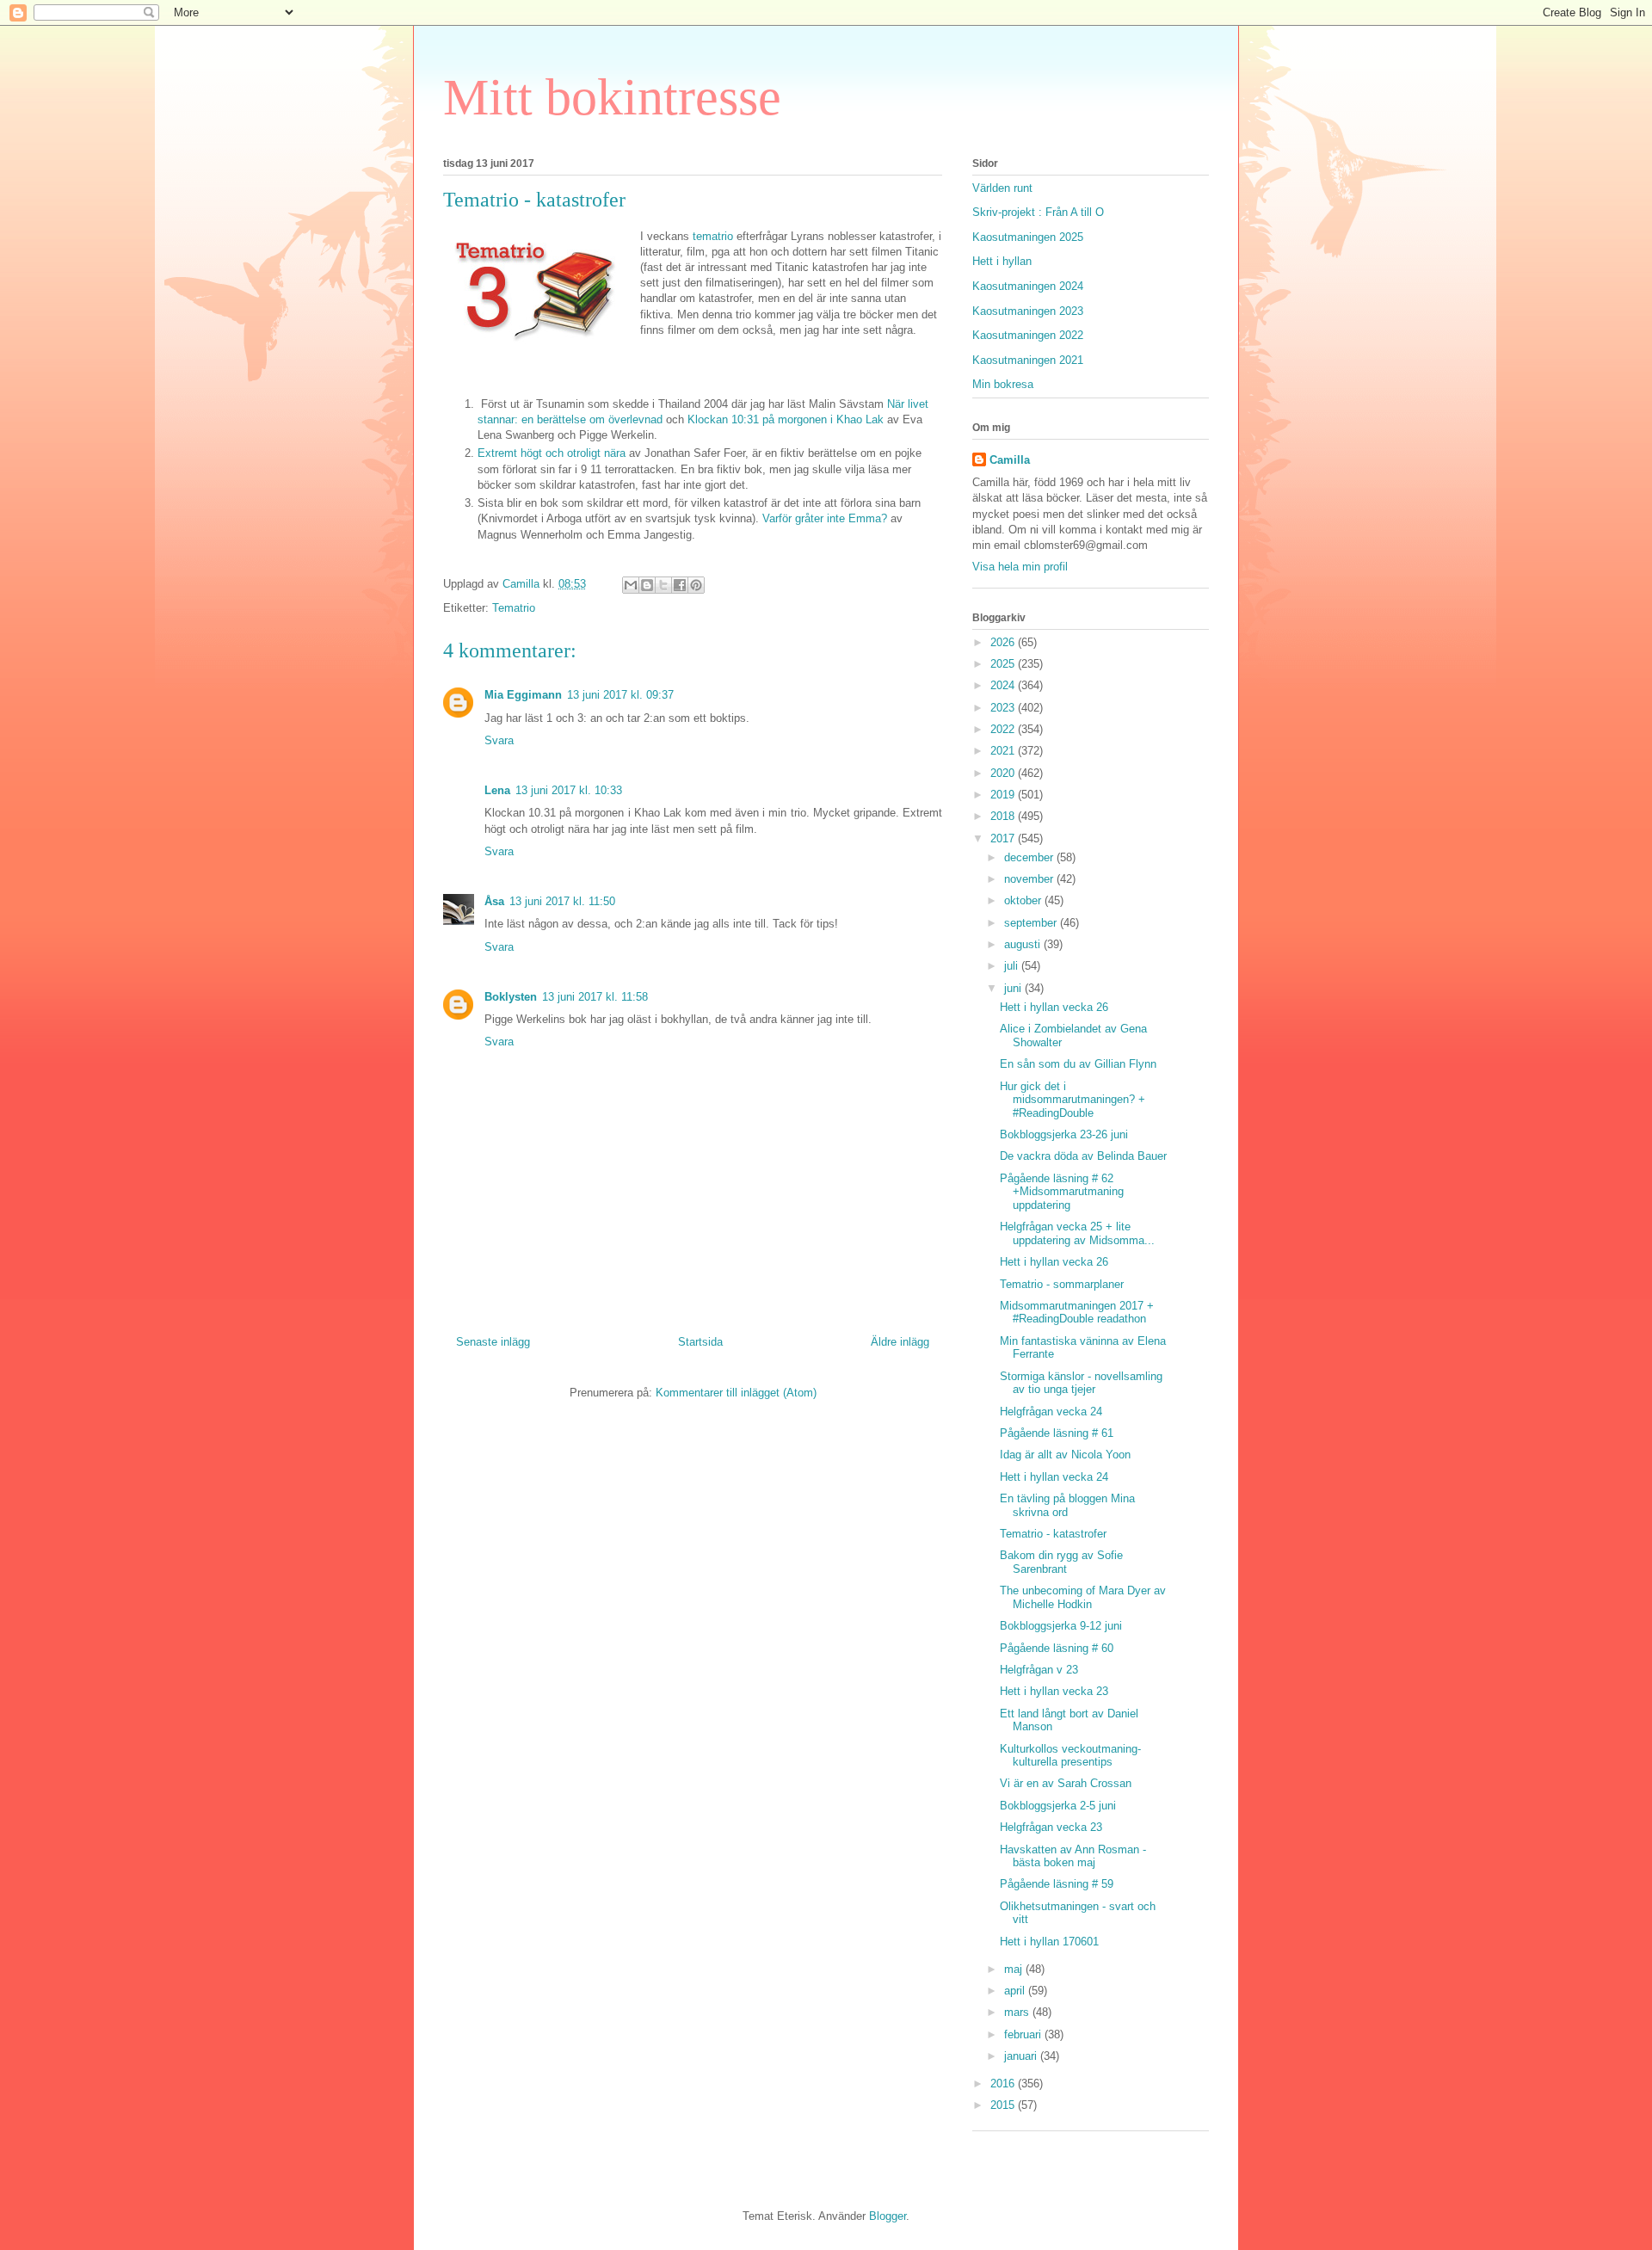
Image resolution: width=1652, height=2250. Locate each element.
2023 (1004, 708)
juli (1013, 966)
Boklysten (511, 997)
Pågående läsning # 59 (1057, 1884)
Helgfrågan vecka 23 (1051, 1827)
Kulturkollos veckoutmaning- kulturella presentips (1070, 1756)
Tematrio (514, 608)
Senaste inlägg (493, 1342)
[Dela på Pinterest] (696, 585)
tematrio (713, 236)
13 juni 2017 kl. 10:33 (569, 790)
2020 (1004, 773)
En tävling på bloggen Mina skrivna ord (1067, 1505)
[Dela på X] (663, 585)
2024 (1004, 685)
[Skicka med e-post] (631, 585)
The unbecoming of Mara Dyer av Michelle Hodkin (1083, 1597)
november (1030, 879)
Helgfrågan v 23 (1039, 1670)
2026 (1004, 642)
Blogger (888, 2216)
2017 (1004, 838)
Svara (499, 740)
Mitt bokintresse (612, 97)
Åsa (494, 901)
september (1032, 923)
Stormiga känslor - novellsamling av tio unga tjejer (1081, 1383)
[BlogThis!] (647, 585)
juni (1014, 988)
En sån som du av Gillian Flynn (1078, 1064)
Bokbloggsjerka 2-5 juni (1058, 1806)
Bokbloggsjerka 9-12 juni (1061, 1626)
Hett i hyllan (1002, 261)
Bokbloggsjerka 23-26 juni (1064, 1134)
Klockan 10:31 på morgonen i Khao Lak (786, 419)
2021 (1004, 751)
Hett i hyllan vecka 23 (1054, 1691)
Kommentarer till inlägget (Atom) (736, 1393)
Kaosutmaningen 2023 (1028, 311)
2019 (1004, 795)
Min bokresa (1003, 384)
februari (1024, 2034)
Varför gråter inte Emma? (825, 518)
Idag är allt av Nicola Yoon (1065, 1455)
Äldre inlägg (900, 1342)
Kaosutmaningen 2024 (1028, 286)
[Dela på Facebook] (680, 585)
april (1016, 1991)
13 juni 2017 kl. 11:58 (595, 997)
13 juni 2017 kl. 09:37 (620, 695)
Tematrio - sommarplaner (1062, 1284)
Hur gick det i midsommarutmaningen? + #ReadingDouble (1073, 1100)
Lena (497, 790)
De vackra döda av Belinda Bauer (1083, 1156)
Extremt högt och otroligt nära (552, 453)
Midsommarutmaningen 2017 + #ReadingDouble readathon (1077, 1313)
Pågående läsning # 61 (1057, 1433)
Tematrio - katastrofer (1053, 1534)
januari (1022, 2056)
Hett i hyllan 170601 (1049, 1942)
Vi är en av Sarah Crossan (1066, 1783)
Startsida (700, 1342)
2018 (1004, 816)
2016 (1004, 2084)
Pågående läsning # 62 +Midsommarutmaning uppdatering (1062, 1192)
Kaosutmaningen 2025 (1028, 237)
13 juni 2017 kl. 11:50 (562, 901)
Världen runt (1002, 188)
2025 (1004, 664)
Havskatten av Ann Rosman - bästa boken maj (1073, 1856)
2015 (1004, 2105)
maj (1015, 1969)
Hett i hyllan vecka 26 (1054, 1007)
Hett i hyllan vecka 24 (1054, 1477)
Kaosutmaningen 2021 (1028, 360)
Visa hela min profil (1020, 567)
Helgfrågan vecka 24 (1051, 1412)
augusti (1024, 944)
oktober (1024, 900)
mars (1018, 2012)
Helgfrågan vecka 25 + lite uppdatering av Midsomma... (1077, 1233)
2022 (1004, 729)
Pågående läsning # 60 (1057, 1648)
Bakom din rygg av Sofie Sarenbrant (1061, 1562)
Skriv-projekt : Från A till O (1038, 212)
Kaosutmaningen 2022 (1028, 335)
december (1030, 857)
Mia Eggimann (523, 695)
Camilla (1010, 460)
